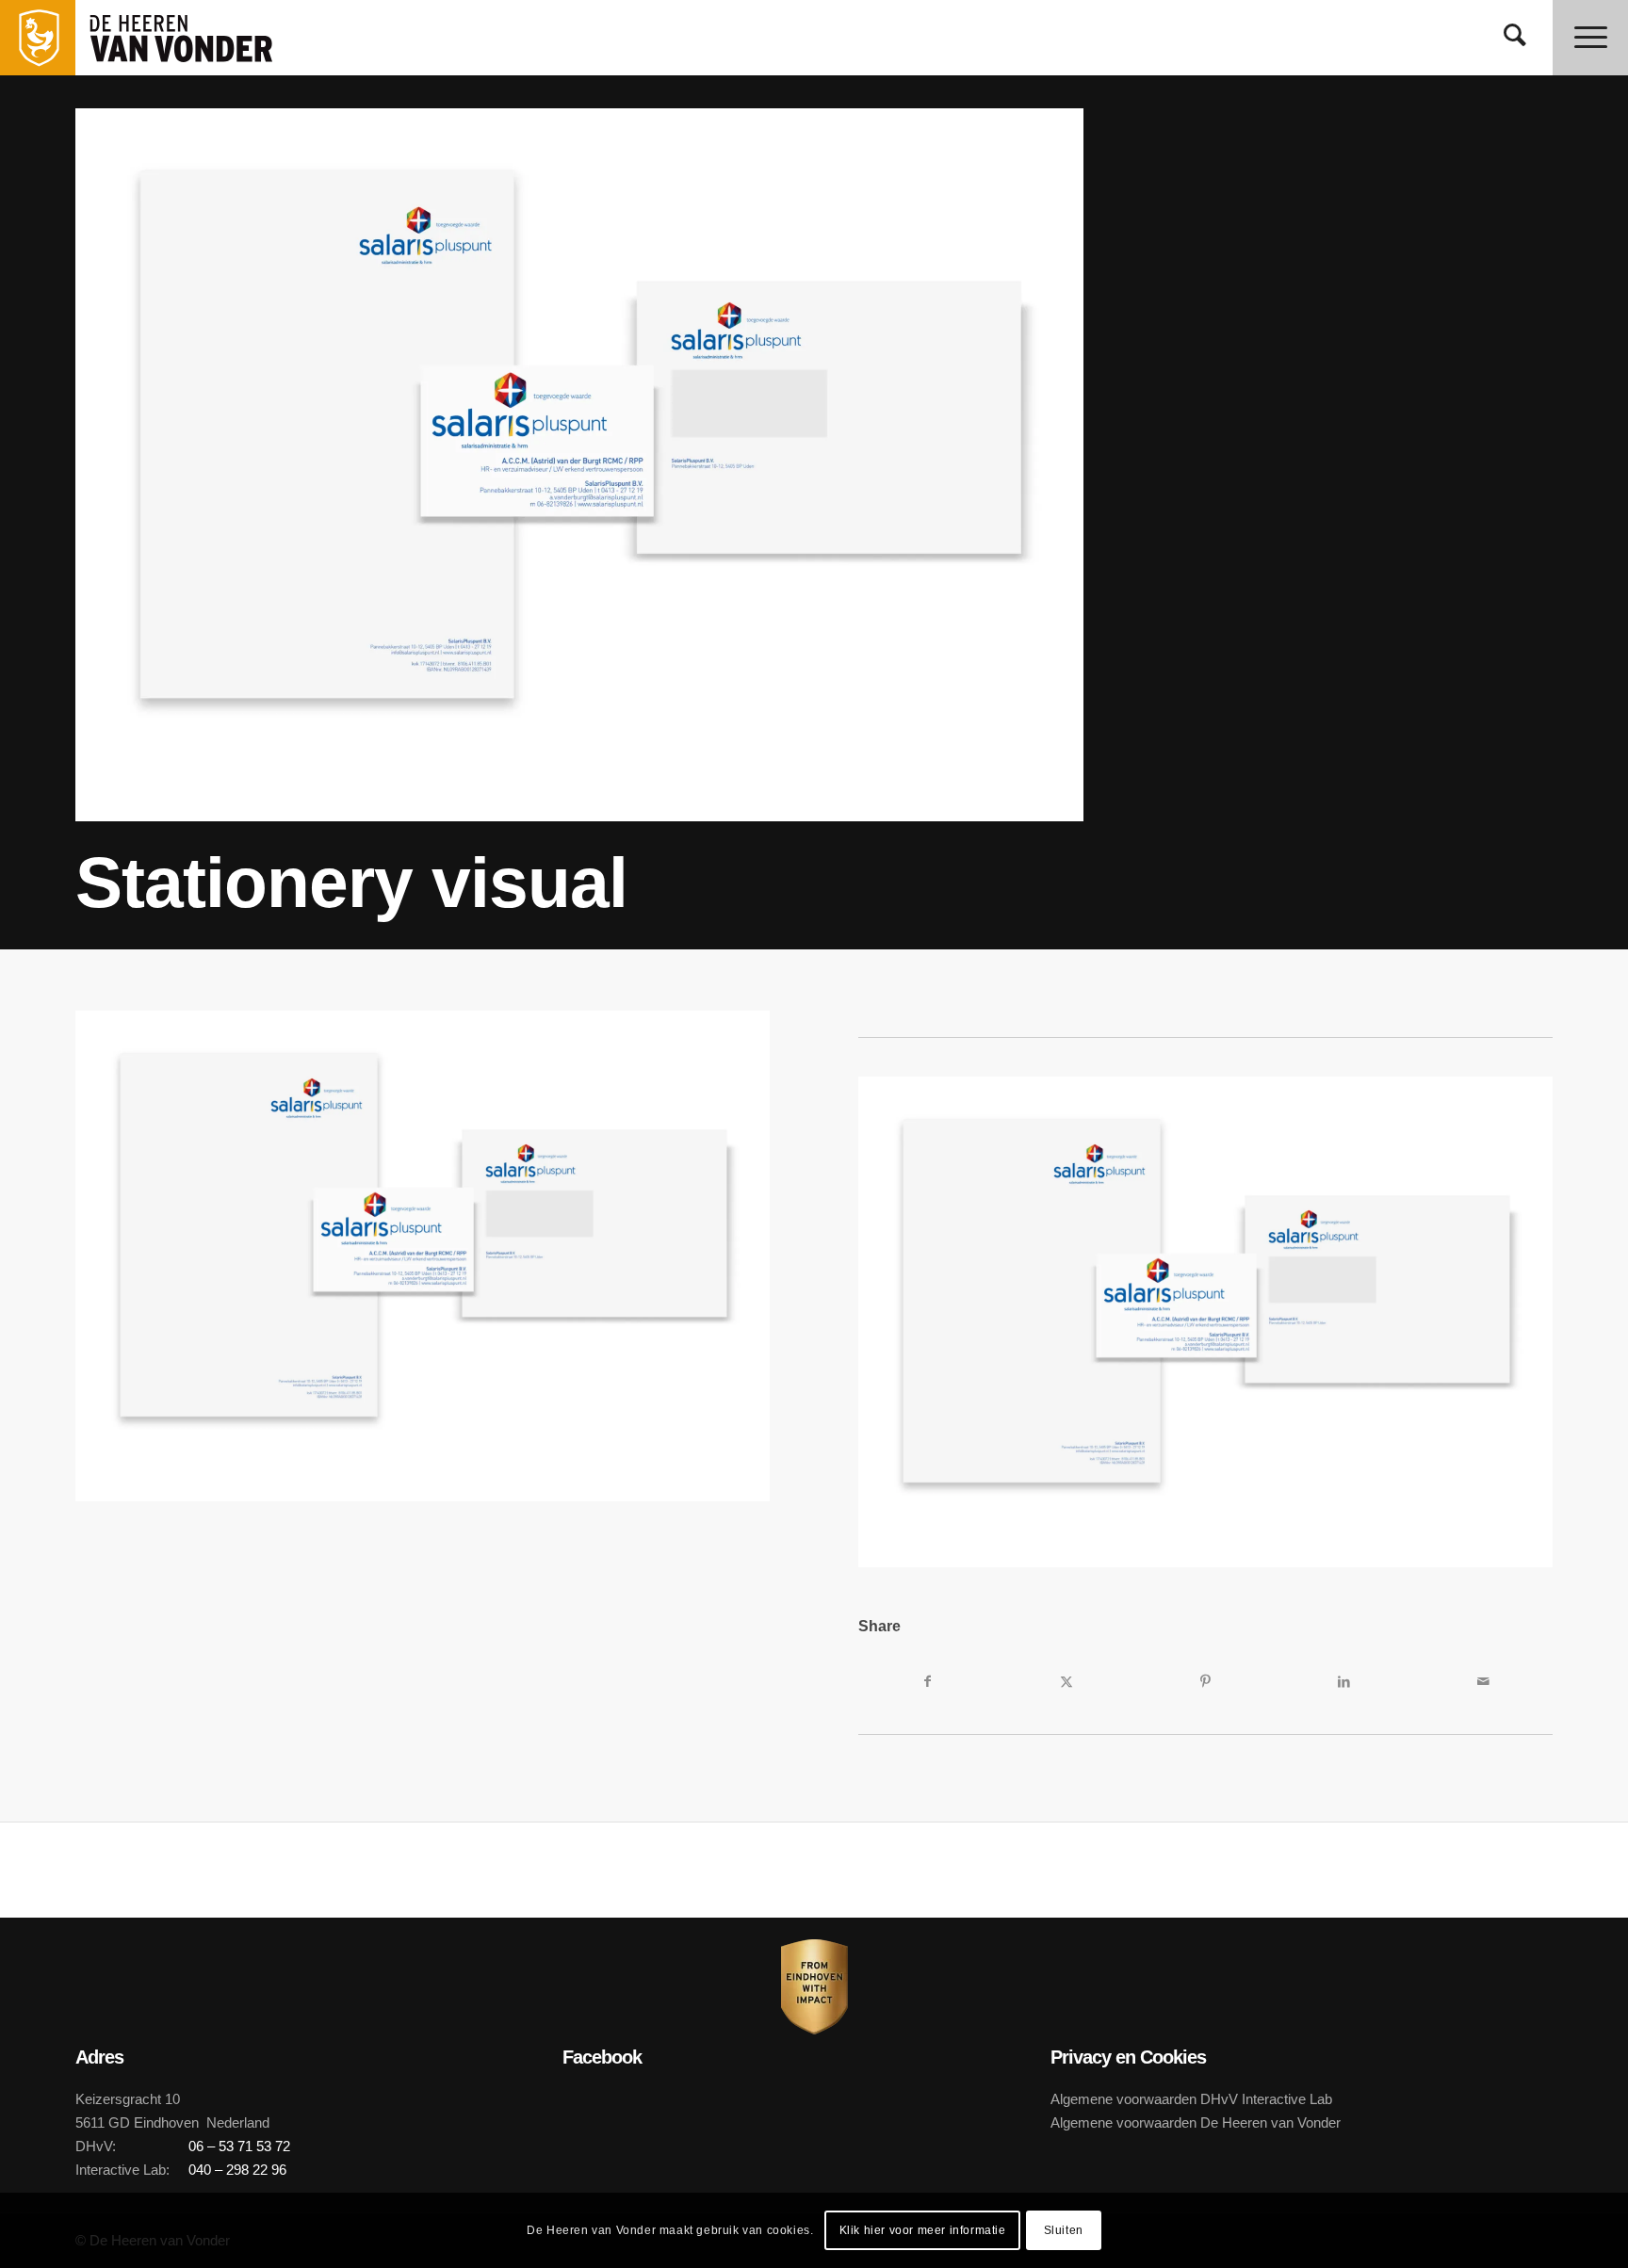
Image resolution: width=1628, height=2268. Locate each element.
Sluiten (1064, 2230)
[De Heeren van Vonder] (202, 38)
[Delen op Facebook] (928, 1681)
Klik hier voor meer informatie (923, 2230)
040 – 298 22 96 (237, 2170)
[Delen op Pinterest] (1205, 1681)
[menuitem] (1515, 38)
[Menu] (1590, 38)
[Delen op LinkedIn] (1344, 1681)
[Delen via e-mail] (1483, 1681)
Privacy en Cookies (1128, 2057)
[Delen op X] (1066, 1681)
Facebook (602, 2057)
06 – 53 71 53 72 (239, 2146)
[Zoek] (1515, 38)
